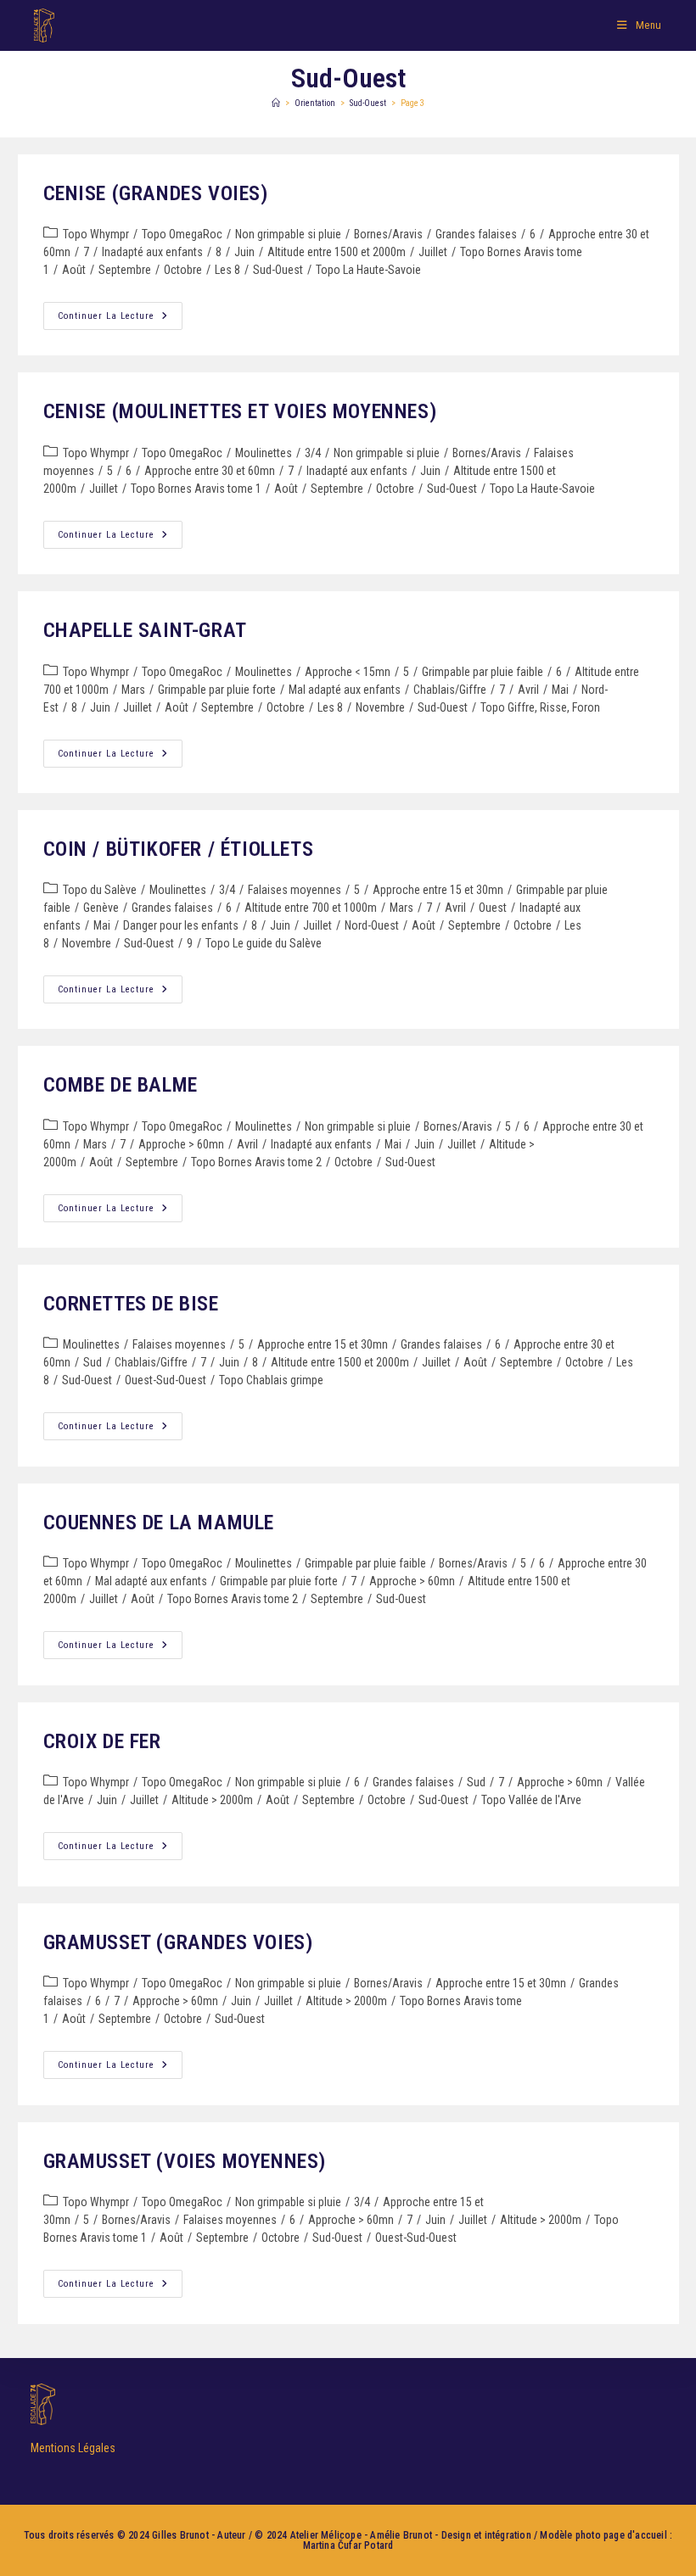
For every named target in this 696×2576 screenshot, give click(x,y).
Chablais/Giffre (450, 690)
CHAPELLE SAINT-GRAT (145, 630)
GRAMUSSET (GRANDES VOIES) (178, 1942)
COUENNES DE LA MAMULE (159, 1523)
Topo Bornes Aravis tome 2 (256, 1162)
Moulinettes (264, 453)
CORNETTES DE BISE (131, 1304)
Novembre (380, 707)
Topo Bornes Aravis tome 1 (196, 489)
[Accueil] (276, 103)
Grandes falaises (476, 234)
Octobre (183, 270)
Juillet (433, 252)
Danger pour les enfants (181, 925)
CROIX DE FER (102, 1741)
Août (74, 270)
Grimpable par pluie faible (483, 672)
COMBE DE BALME (121, 1085)
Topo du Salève (100, 890)
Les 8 (227, 270)
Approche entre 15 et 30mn (438, 890)
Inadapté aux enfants (152, 252)
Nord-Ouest (372, 925)
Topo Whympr (96, 234)
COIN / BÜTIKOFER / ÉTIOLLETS (179, 849)
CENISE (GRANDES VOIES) (156, 193)
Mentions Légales (73, 2448)
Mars (133, 690)
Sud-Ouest (278, 270)
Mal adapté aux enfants (345, 690)
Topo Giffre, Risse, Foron (540, 707)
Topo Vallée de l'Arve (531, 1800)
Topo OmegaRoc (182, 234)
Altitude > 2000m (212, 1800)
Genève (101, 908)
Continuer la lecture (120, 312)
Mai (560, 690)
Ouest (493, 908)
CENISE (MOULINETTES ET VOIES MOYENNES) (240, 411)
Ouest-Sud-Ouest (166, 1380)
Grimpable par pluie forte (217, 690)
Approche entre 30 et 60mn (210, 471)
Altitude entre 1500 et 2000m (337, 252)
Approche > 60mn (181, 1144)
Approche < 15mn (348, 672)
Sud (93, 1362)
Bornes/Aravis (388, 234)
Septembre (125, 270)
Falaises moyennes (295, 890)
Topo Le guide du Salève (264, 943)
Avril (528, 690)
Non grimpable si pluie (288, 234)
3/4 (313, 453)
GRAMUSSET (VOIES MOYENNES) (185, 2161)
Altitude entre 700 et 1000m (311, 908)
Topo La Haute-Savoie (368, 270)
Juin (244, 252)
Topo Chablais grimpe (271, 1380)
